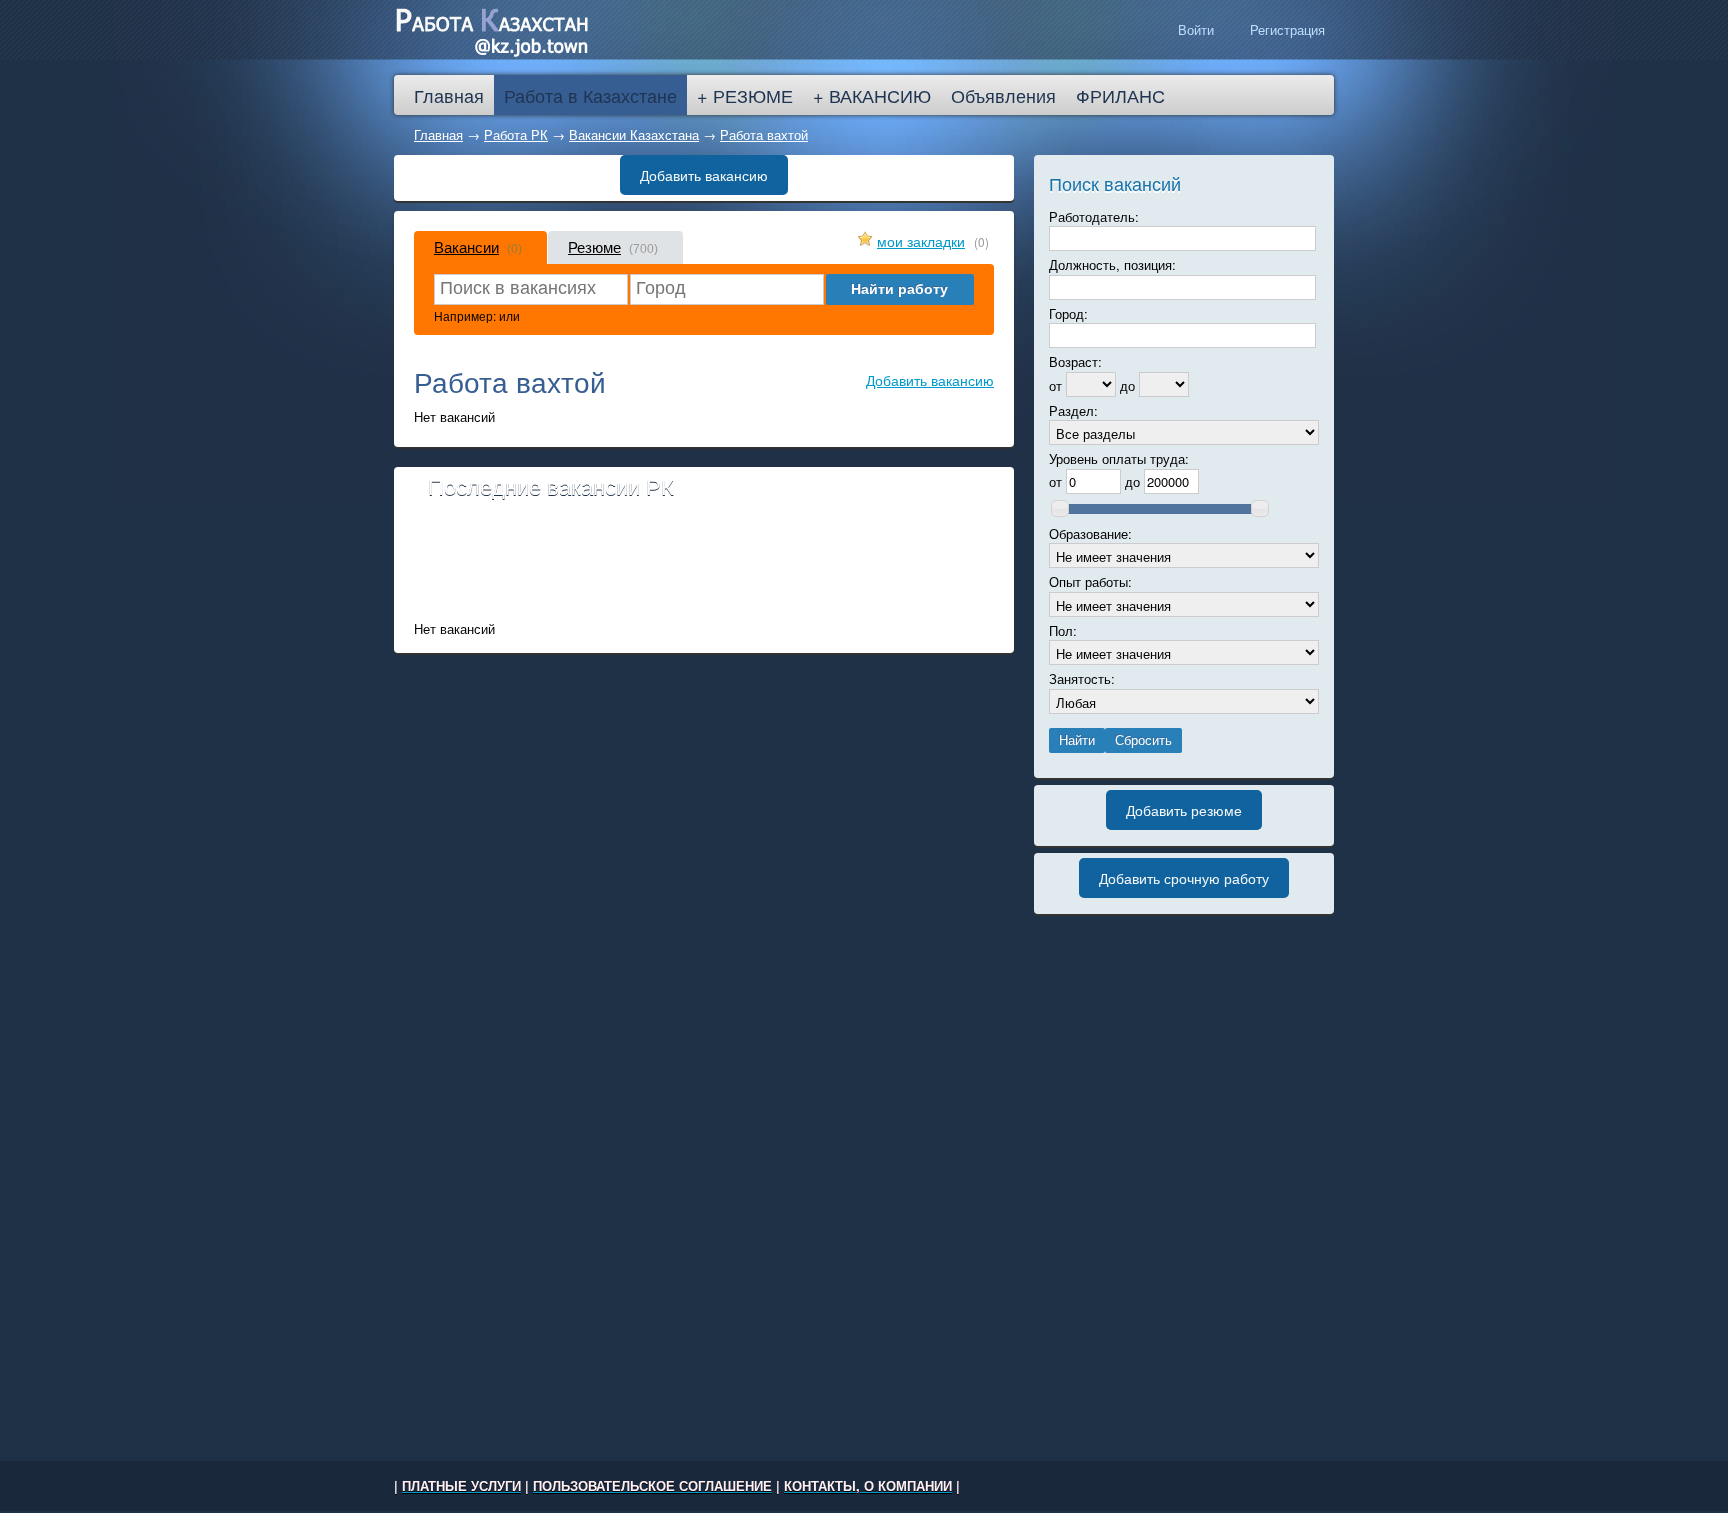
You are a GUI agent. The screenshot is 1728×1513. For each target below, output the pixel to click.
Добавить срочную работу (1184, 878)
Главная (438, 134)
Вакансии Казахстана (634, 134)
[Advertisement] (704, 567)
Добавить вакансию (704, 175)
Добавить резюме (1184, 810)
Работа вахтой (764, 134)
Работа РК (516, 134)
